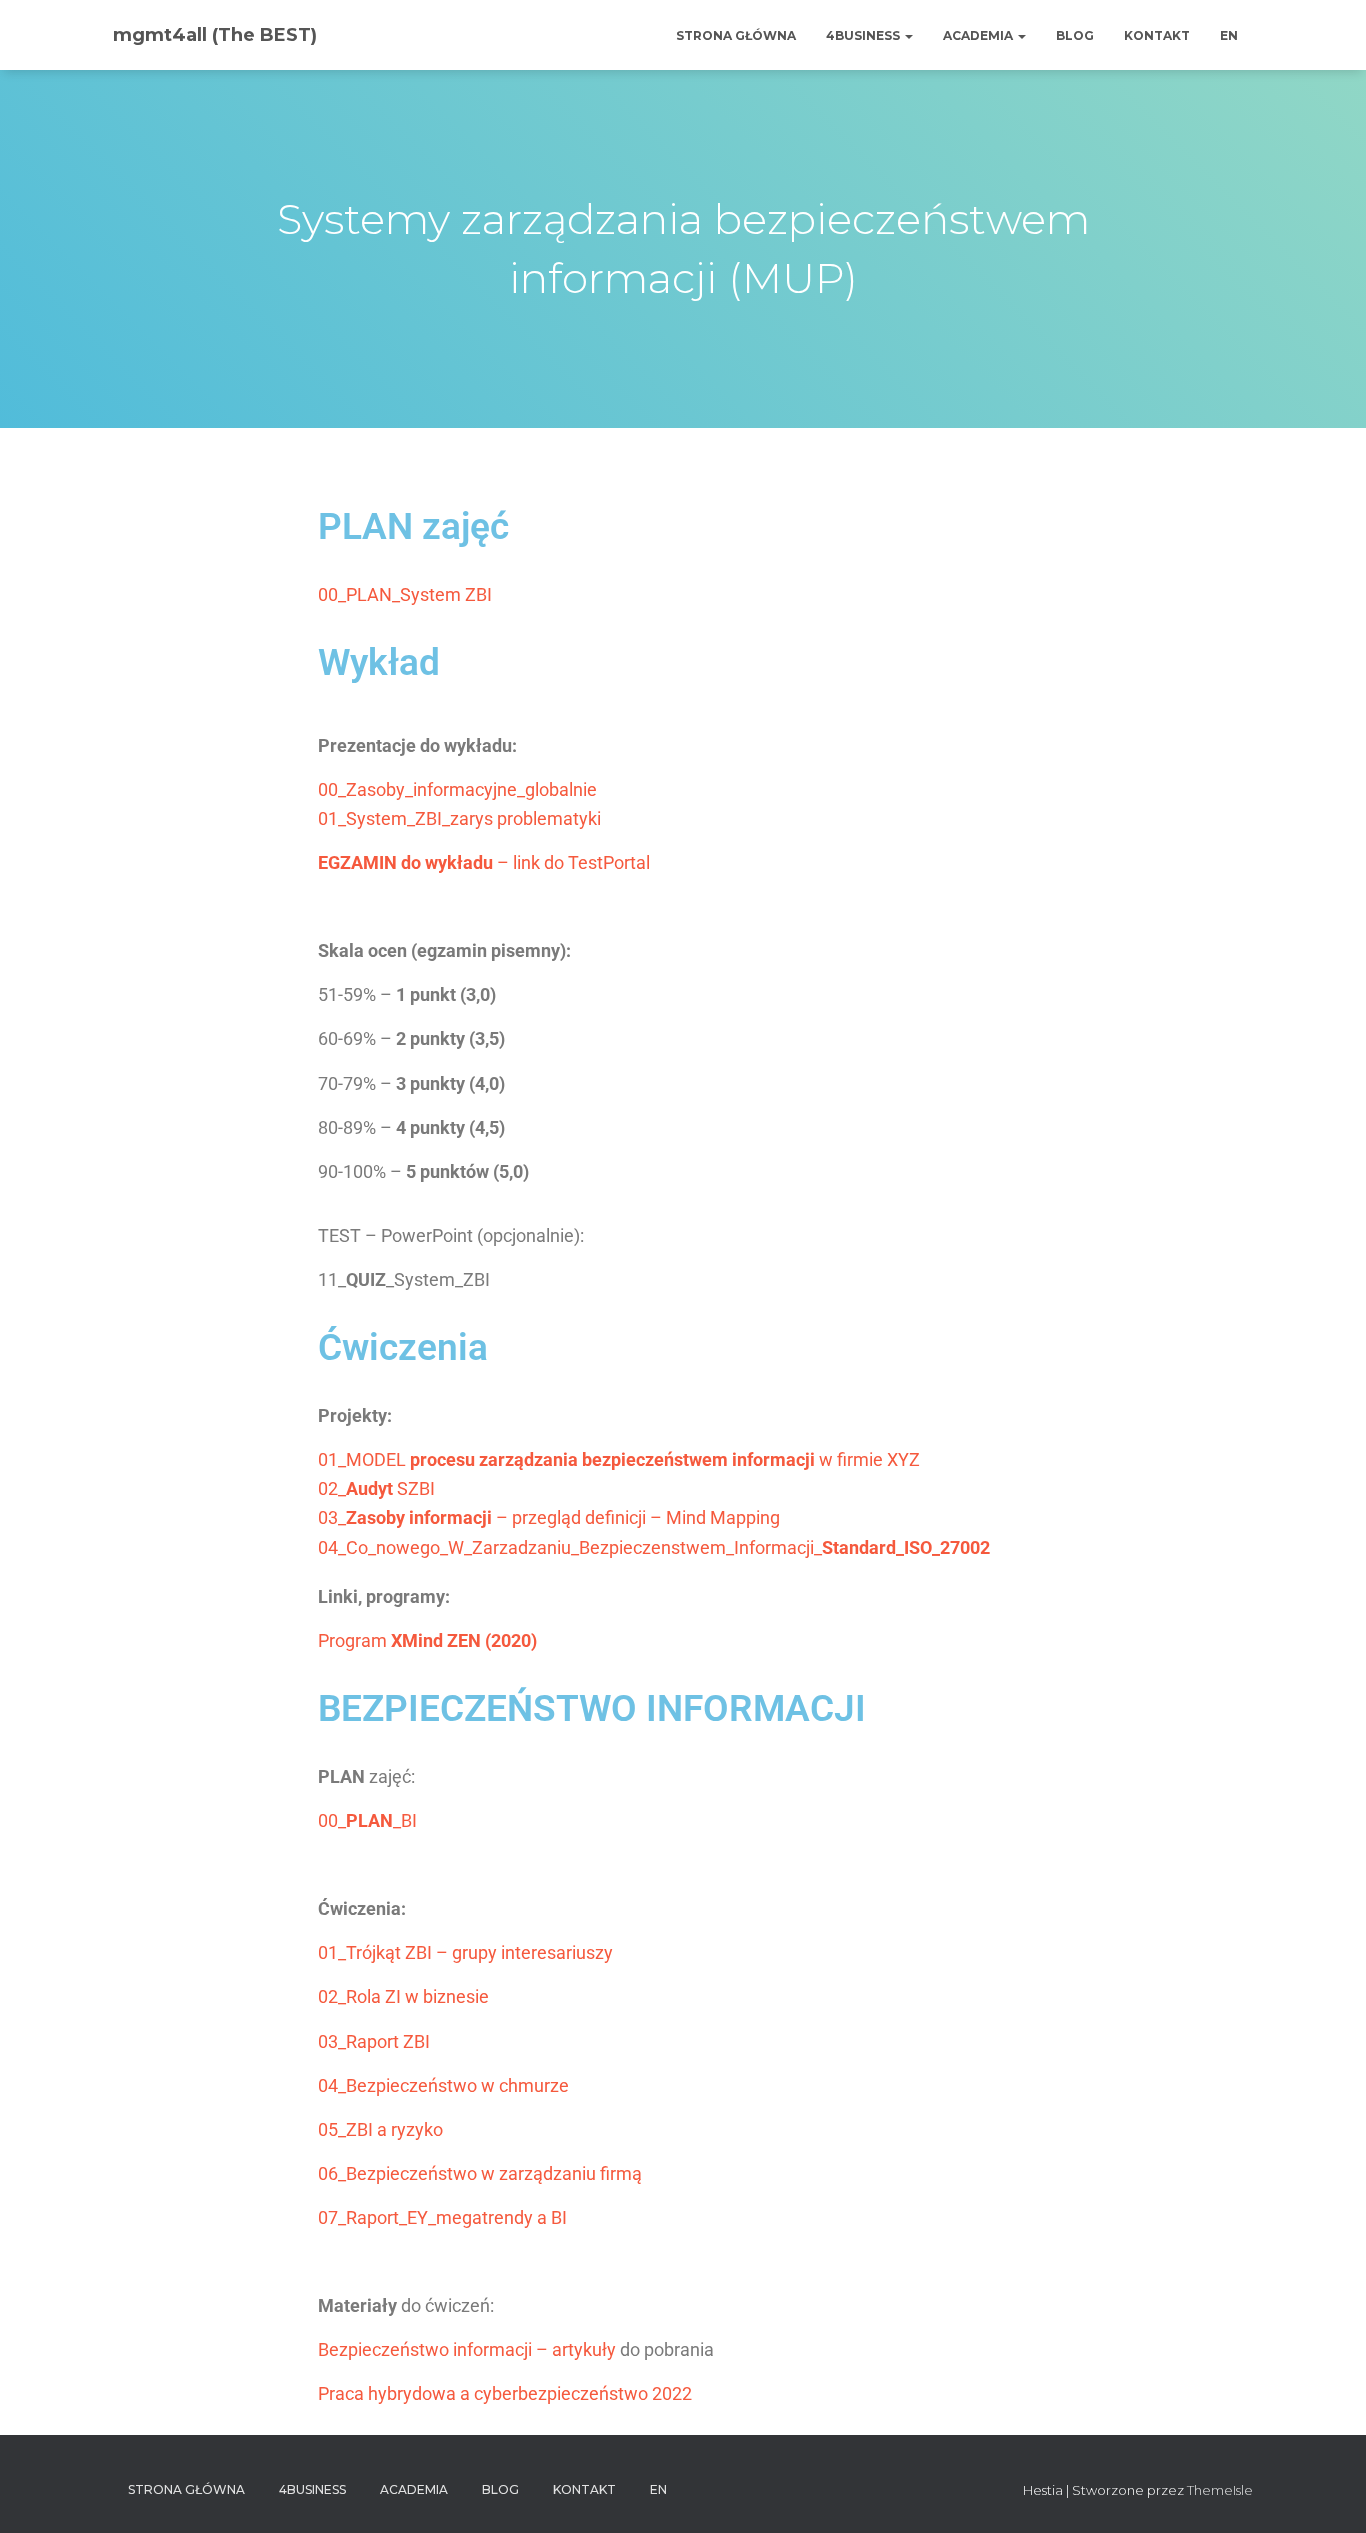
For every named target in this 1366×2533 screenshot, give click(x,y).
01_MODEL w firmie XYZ (619, 1459)
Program (427, 1640)
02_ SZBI (376, 1488)
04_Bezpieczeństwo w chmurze (443, 2085)
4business (864, 35)
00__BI (367, 1820)
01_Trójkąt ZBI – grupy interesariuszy (465, 1952)
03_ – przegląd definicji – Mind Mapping (549, 1517)
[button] (908, 35)
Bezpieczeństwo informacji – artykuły (467, 2349)
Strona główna (736, 35)
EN (1229, 35)
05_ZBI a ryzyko (380, 2129)
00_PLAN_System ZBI (405, 594)
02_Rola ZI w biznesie (403, 1996)
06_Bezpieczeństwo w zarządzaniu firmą (480, 2173)
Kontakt (1157, 35)
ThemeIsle (1220, 2490)
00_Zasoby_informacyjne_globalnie (457, 789)
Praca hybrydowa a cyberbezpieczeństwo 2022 (505, 2393)
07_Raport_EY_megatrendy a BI (442, 2217)
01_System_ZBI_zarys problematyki (459, 818)
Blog (1075, 35)
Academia (979, 35)
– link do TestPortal (484, 862)
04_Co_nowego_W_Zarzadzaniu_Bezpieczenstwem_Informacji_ (654, 1547)
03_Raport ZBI (374, 2041)
